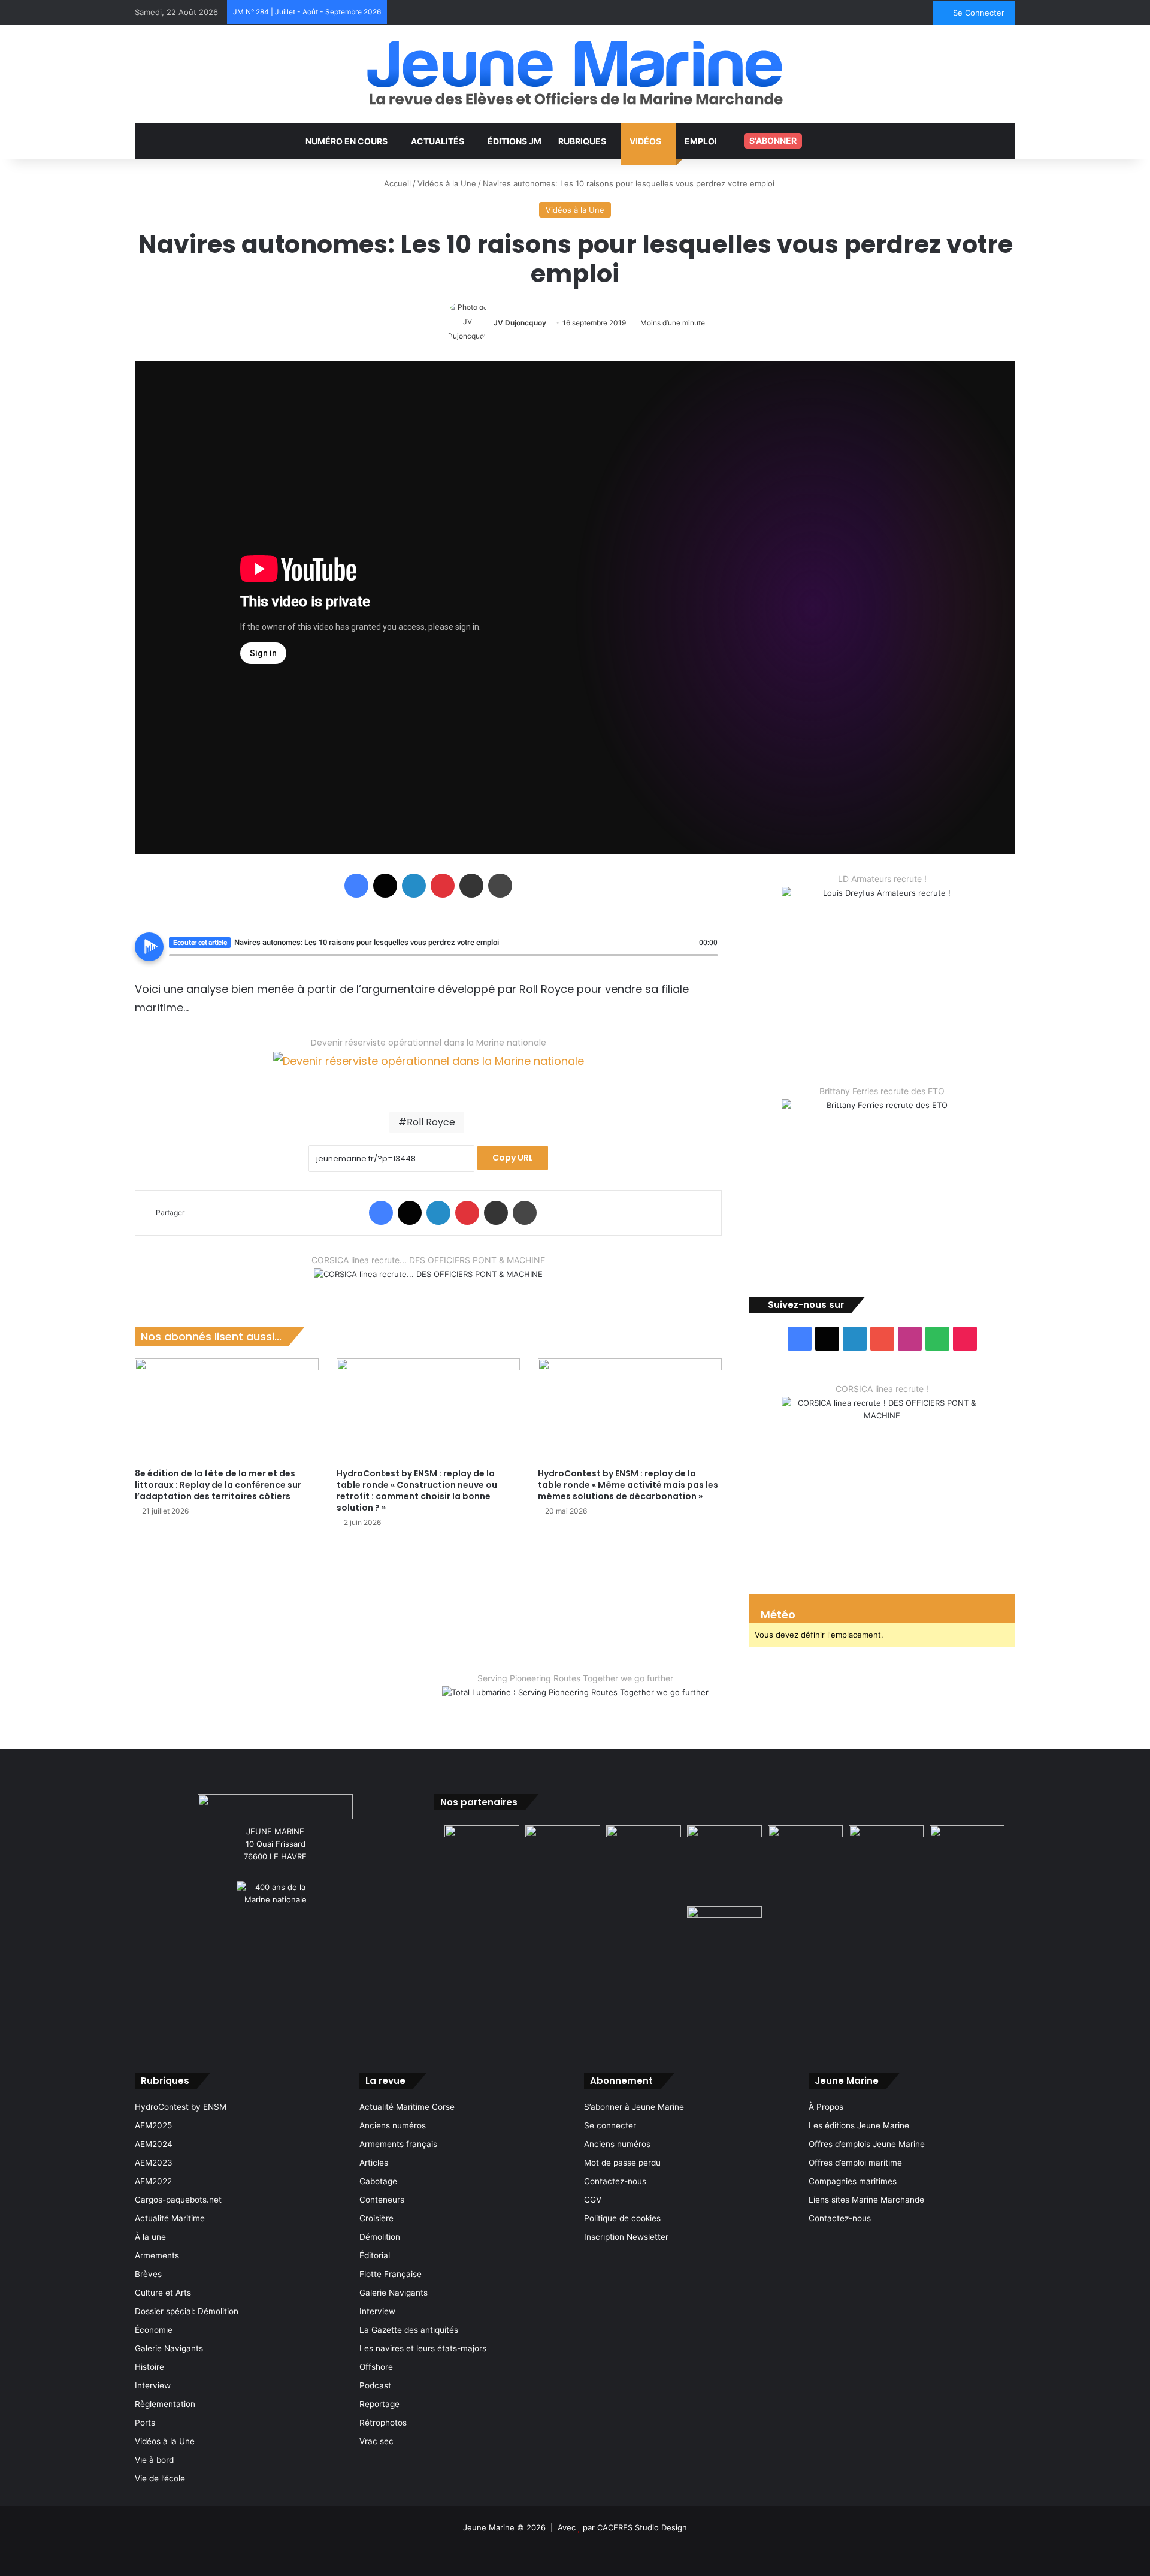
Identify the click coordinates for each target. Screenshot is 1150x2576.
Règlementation (165, 2404)
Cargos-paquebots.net (178, 2200)
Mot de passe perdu (622, 2163)
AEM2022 (153, 2181)
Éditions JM (515, 141)
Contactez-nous (615, 2181)
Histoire (149, 2367)
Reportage (379, 2404)
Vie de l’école (160, 2478)
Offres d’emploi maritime (855, 2163)
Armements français (398, 2144)
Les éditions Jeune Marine (859, 2125)
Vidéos (645, 141)
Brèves (148, 2274)
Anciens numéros (393, 2125)
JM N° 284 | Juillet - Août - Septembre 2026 (307, 12)
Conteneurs (382, 2200)
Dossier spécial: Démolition (187, 2311)
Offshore (376, 2367)
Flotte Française (391, 2274)
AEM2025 (153, 2125)
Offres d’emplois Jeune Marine (867, 2144)
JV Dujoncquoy (520, 323)
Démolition (380, 2237)
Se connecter (610, 2125)
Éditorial (375, 2255)
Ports (145, 2423)
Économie (154, 2330)
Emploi (701, 141)
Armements (157, 2255)
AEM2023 (154, 2163)
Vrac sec (376, 2441)
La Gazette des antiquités (409, 2330)
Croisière (376, 2218)
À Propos (826, 2107)
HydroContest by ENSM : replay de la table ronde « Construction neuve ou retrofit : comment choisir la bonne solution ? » (417, 1491)
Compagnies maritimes (853, 2181)
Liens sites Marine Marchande (866, 2200)
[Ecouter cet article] (149, 947)
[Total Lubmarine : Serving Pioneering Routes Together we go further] (575, 1702)
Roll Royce (431, 1122)
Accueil (396, 183)
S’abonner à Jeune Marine (634, 2107)
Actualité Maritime (170, 2218)
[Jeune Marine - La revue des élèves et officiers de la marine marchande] (575, 73)
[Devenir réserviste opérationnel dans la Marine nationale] (429, 1070)
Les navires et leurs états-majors (423, 2348)
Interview (153, 2385)
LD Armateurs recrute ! (882, 879)
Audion (709, 962)
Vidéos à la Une (447, 183)
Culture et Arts (163, 2293)
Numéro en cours (346, 141)
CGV (593, 2200)
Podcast (375, 2385)
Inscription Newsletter (626, 2237)
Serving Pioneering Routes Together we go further (575, 1678)
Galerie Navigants (169, 2348)
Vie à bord (154, 2460)
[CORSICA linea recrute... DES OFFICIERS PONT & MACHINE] (428, 1281)
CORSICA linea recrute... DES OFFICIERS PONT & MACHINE (428, 1260)
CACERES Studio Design (642, 2527)
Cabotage (378, 2181)
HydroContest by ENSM (181, 2107)
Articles (374, 2163)
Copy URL (513, 1158)
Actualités (438, 141)
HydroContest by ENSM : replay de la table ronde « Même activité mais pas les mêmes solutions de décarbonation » (628, 1485)
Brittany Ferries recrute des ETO (882, 1091)
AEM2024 (154, 2144)
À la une (150, 2237)
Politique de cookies (622, 2218)
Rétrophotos (383, 2423)
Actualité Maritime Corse (407, 2107)
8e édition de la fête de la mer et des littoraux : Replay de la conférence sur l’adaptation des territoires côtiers (218, 1485)
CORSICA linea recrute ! (882, 1389)
